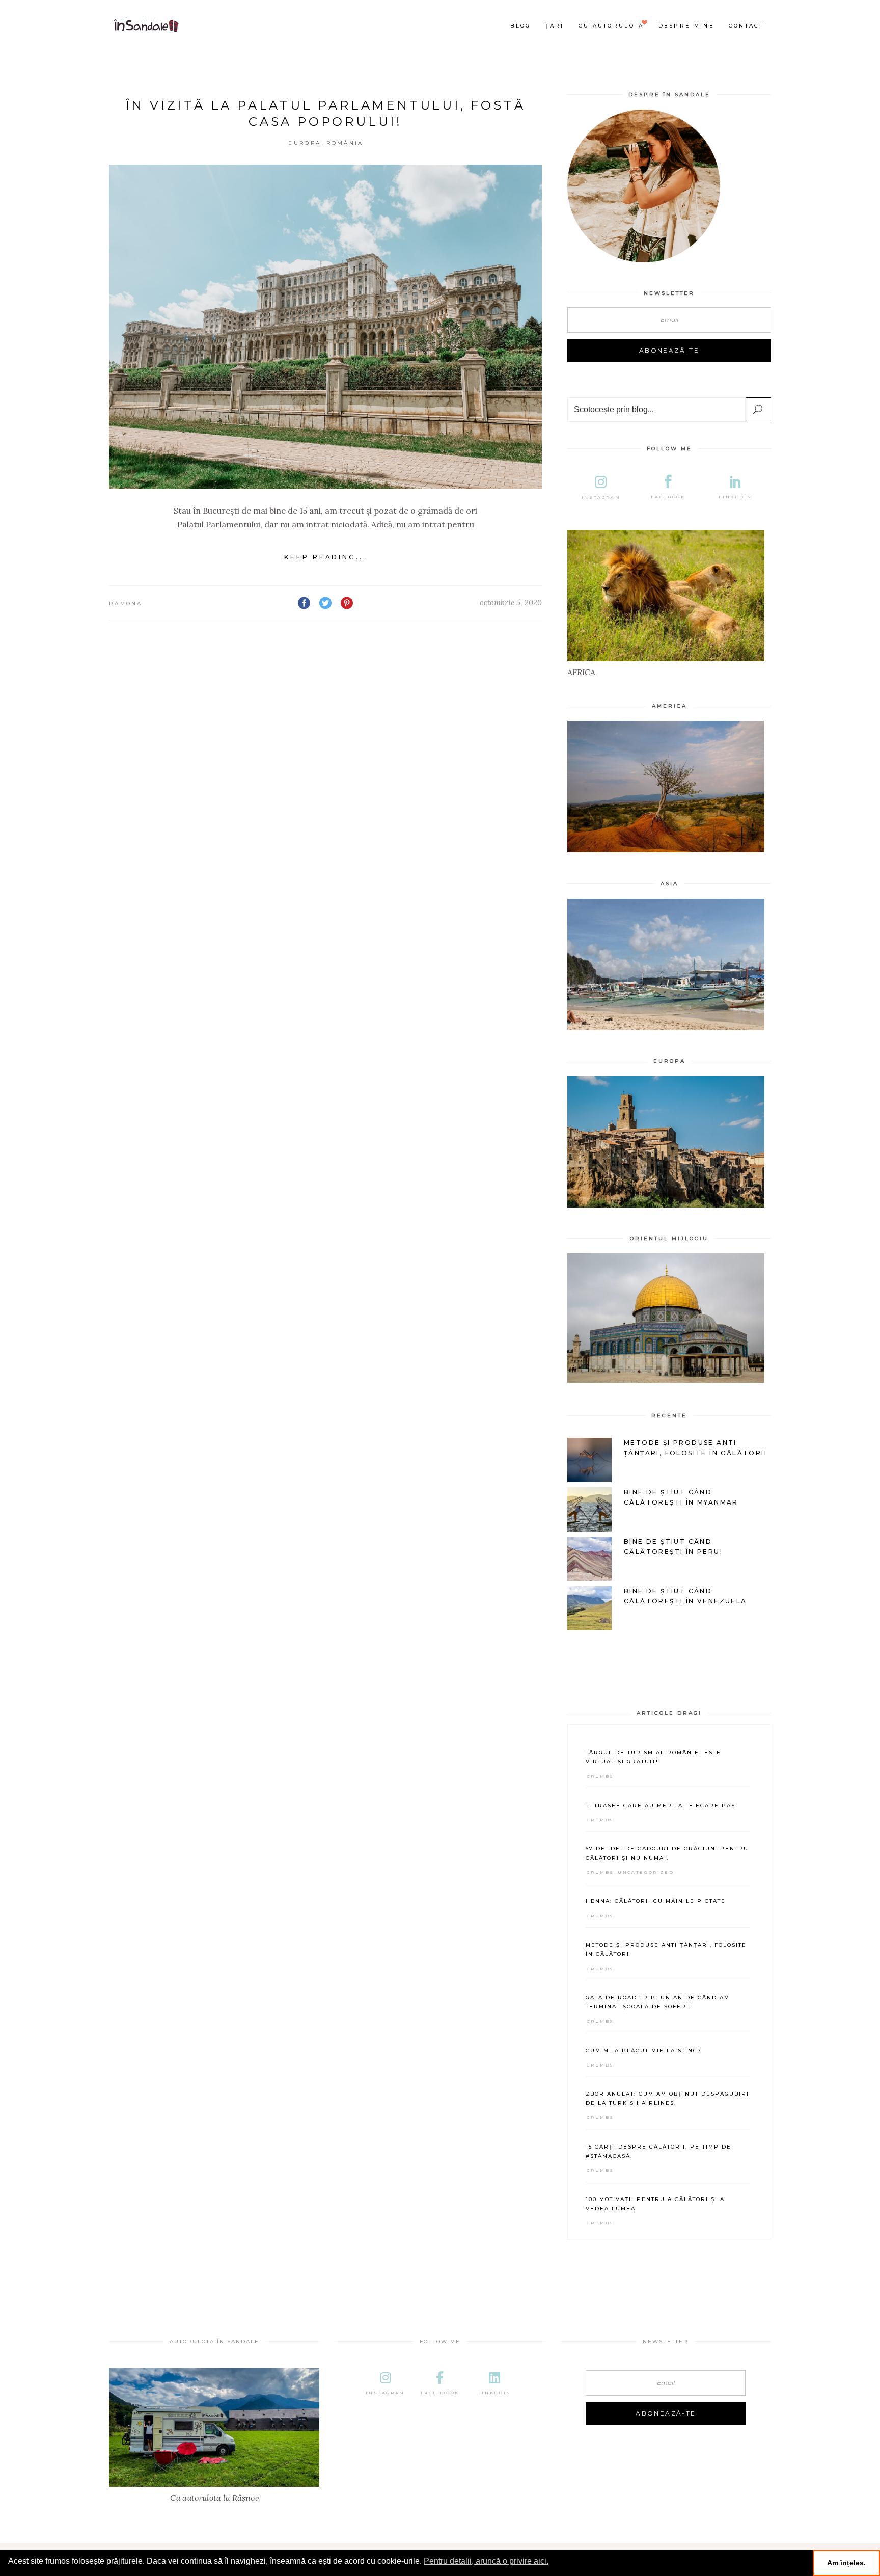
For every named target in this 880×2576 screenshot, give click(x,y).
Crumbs (600, 1776)
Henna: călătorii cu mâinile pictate (656, 1901)
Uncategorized (646, 1872)
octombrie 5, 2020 (511, 602)
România (345, 143)
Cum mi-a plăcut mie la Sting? (644, 2050)
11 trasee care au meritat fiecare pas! (662, 1805)
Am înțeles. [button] (846, 2563)
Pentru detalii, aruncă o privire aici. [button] (486, 2561)
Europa (305, 143)
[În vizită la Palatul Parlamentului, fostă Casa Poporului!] (325, 327)
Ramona (126, 603)
